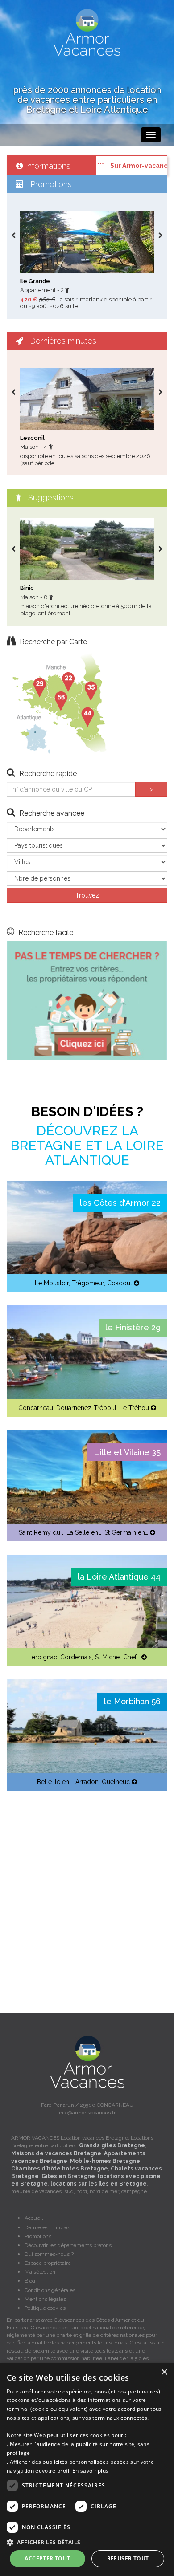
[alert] (87, 2469)
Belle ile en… (55, 1782)
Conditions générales (50, 2290)
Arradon (87, 1782)
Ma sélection (40, 2272)
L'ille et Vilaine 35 (127, 1452)
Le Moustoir (52, 1283)
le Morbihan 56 (132, 1701)
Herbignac (42, 1657)
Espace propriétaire (48, 2263)
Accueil (34, 2218)
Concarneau (36, 1408)
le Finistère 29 (133, 1327)
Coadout (120, 1283)
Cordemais (76, 1657)
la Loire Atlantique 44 (119, 1577)
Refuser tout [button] (128, 2558)
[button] (87, 2542)
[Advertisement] (87, 1891)
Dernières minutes (47, 2227)
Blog (30, 2281)
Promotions (38, 2236)
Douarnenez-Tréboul (86, 1408)
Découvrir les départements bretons (68, 2245)
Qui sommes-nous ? (49, 2254)
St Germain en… (126, 1532)
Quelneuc (116, 1782)
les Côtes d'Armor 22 (120, 1203)
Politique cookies (45, 2308)
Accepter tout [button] (47, 2558)
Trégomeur (88, 1283)
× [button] (164, 2372)
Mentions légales (45, 2299)
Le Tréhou (134, 1408)
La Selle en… (84, 1532)
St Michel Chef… (117, 1657)
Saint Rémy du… (41, 1532)
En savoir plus (90, 2471)
